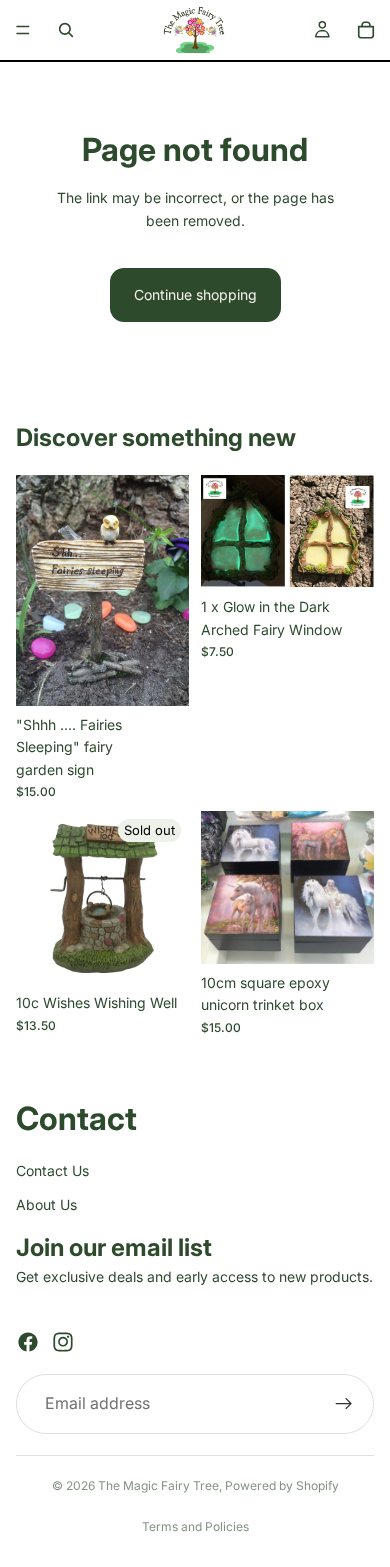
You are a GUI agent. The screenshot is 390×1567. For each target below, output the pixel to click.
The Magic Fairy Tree (158, 1485)
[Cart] (366, 30)
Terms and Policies (195, 1526)
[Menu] (23, 30)
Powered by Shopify (282, 1485)
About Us (46, 1204)
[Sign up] (344, 1404)
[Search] (66, 30)
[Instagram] (63, 1342)
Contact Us (52, 1169)
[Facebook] (28, 1342)
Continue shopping (195, 294)
